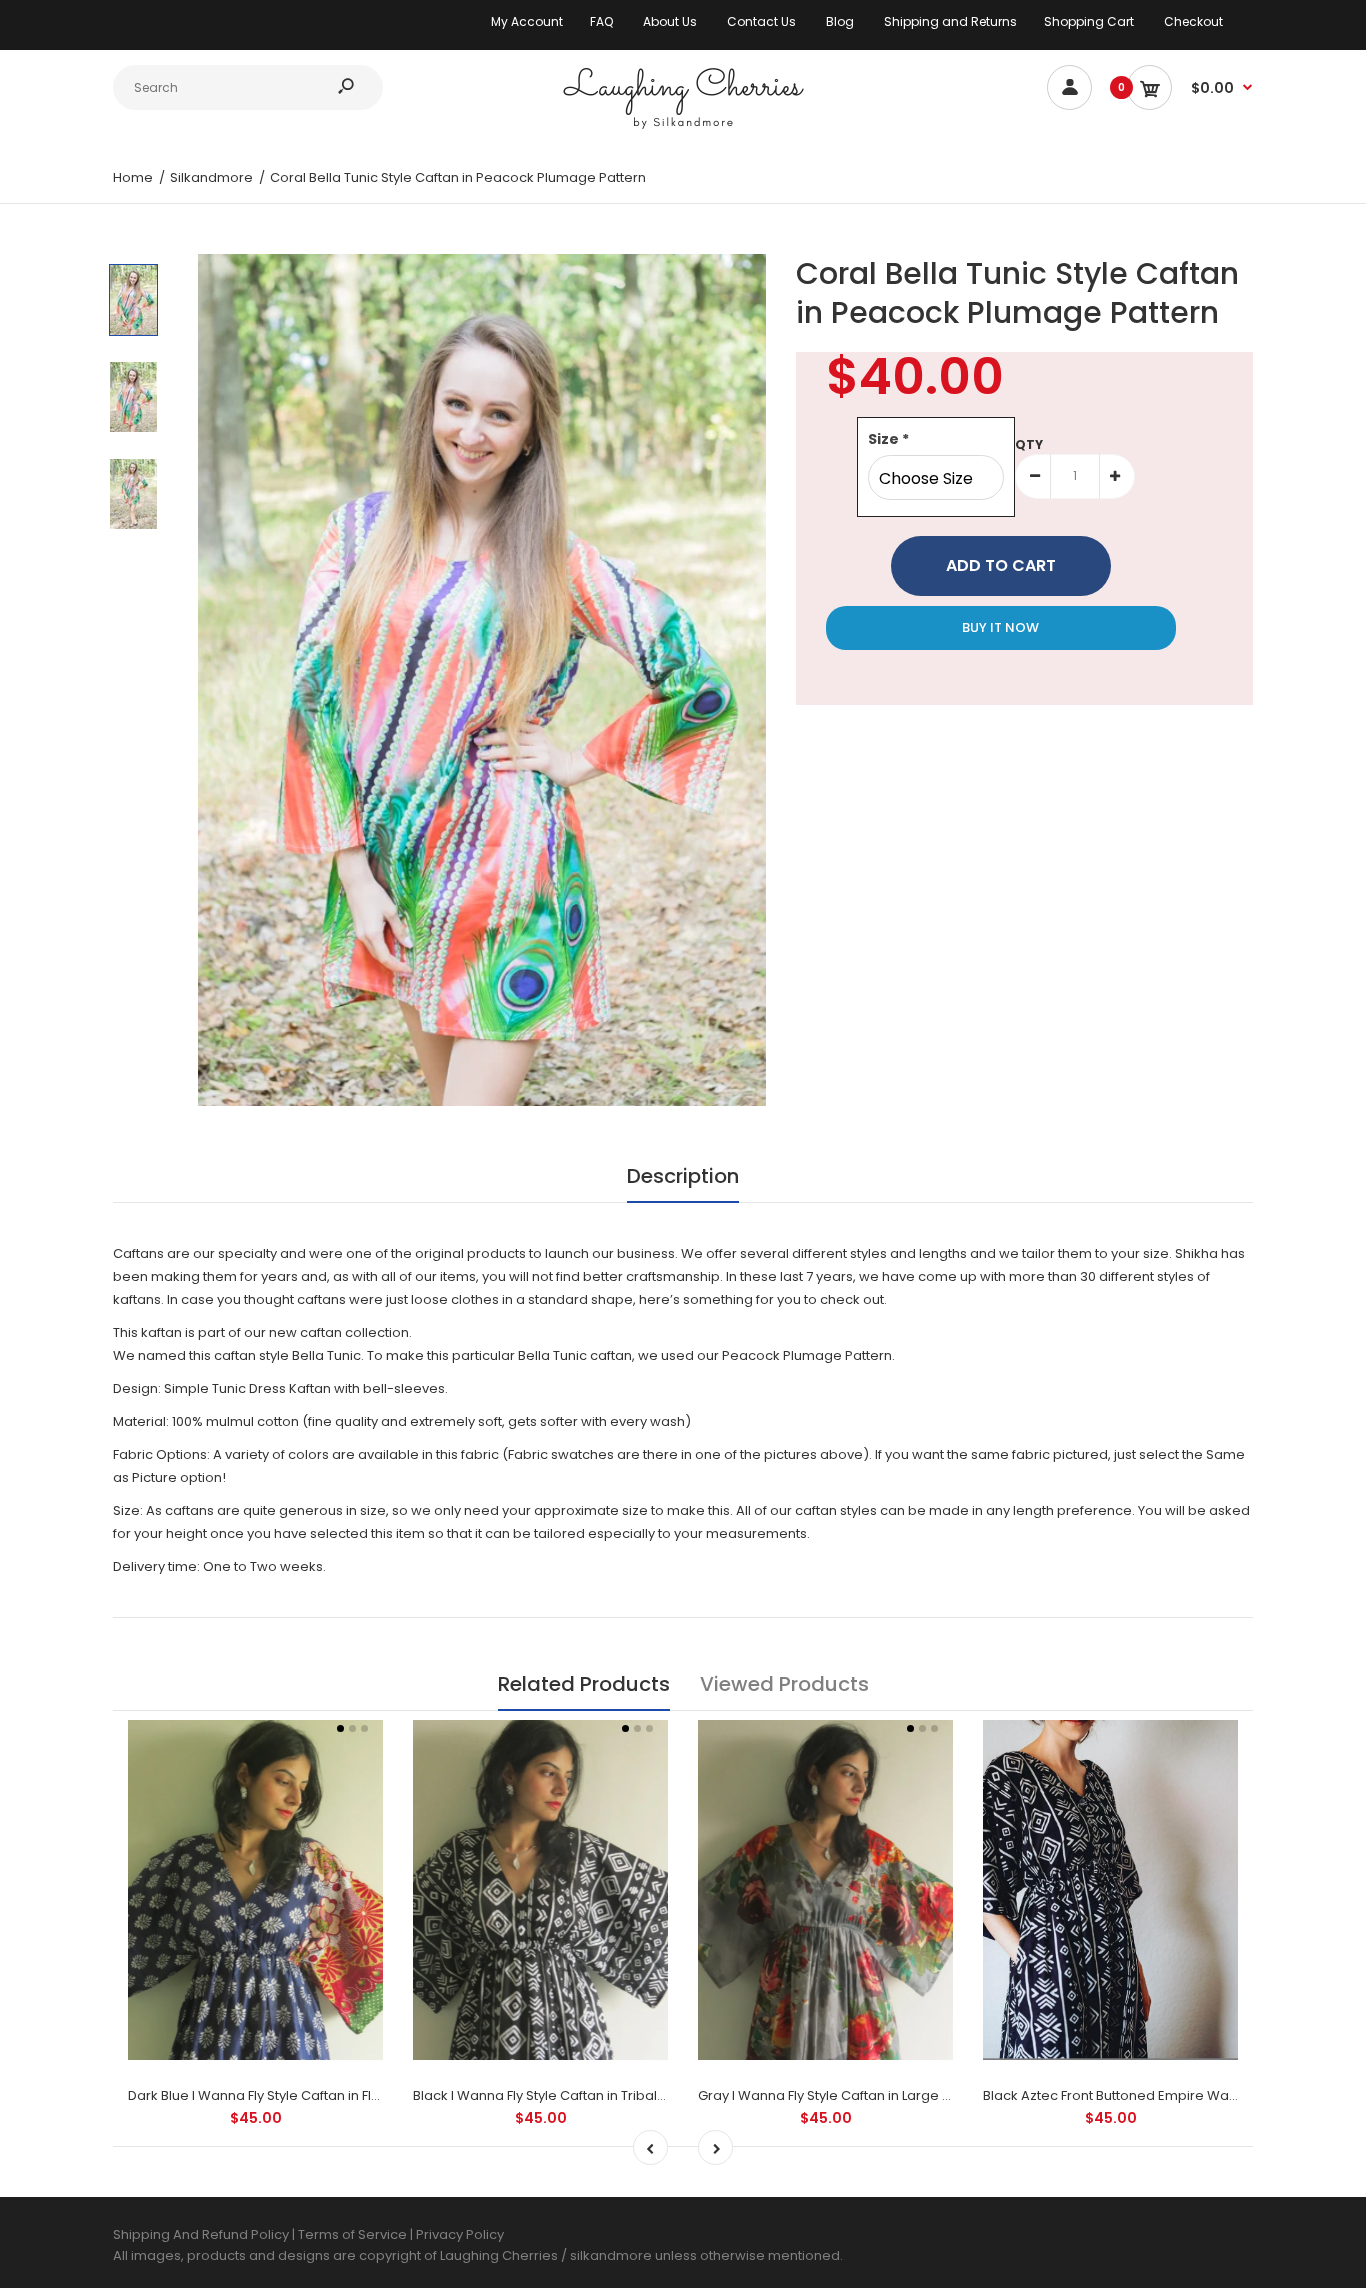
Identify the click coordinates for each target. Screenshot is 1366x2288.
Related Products (584, 1684)
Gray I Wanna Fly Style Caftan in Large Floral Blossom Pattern (892, 2095)
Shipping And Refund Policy (201, 2234)
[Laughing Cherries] (683, 126)
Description (683, 1176)
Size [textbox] (888, 439)
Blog (840, 21)
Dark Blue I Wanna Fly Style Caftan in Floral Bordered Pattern (320, 2095)
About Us (670, 21)
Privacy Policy (460, 2234)
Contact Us (761, 21)
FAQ (601, 21)
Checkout (1193, 21)
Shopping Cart (1089, 21)
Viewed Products (784, 1684)
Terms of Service (354, 2234)
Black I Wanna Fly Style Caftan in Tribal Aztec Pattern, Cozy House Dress (642, 2095)
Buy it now (1000, 627)
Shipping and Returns (950, 21)
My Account (527, 21)
